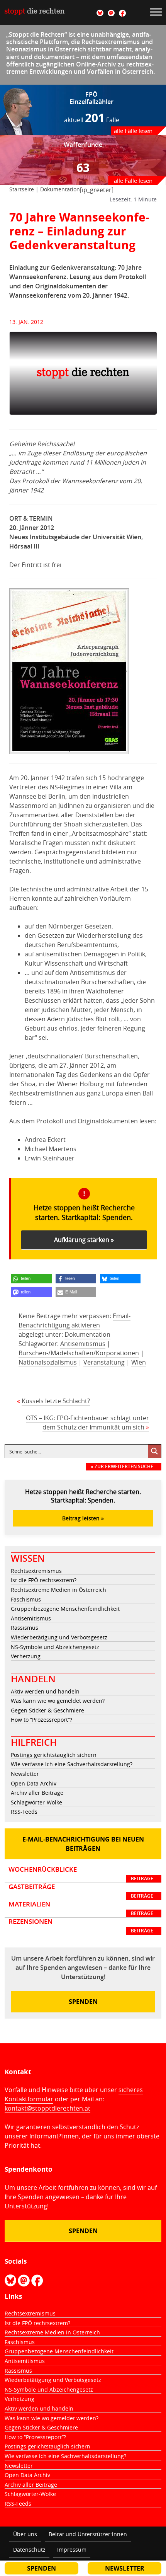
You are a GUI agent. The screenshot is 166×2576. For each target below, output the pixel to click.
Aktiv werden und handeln (45, 1691)
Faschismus (26, 1599)
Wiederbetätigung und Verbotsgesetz (59, 1637)
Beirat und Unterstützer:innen (88, 2534)
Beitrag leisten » (83, 1518)
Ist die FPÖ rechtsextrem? (44, 1580)
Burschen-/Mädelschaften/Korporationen (79, 1353)
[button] (31, 1279)
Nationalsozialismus (48, 1362)
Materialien (81, 1908)
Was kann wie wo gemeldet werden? (58, 1701)
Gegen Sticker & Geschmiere (47, 1710)
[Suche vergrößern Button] (154, 1451)
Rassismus (25, 1628)
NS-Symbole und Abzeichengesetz (55, 1647)
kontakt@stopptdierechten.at (47, 2108)
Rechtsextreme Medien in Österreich (58, 1590)
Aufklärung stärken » (84, 1240)
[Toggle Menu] (156, 12)
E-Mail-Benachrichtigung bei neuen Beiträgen (83, 1844)
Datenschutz (29, 2550)
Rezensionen (81, 1926)
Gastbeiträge (81, 1891)
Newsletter (25, 1774)
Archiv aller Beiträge (37, 1793)
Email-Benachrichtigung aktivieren (75, 1320)
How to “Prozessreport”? (41, 1720)
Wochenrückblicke (81, 1874)
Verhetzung (26, 1656)
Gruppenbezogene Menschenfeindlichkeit (65, 1609)
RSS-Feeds (24, 1812)
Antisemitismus (83, 1344)
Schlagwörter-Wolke (36, 1802)
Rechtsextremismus (36, 1571)
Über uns (25, 2534)
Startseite (22, 189)
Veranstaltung (104, 1362)
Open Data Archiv (34, 1783)
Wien (139, 1362)
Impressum (72, 2550)
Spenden (83, 2002)
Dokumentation (60, 189)
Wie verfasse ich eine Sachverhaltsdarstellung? (72, 1764)
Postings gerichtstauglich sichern (54, 1755)
